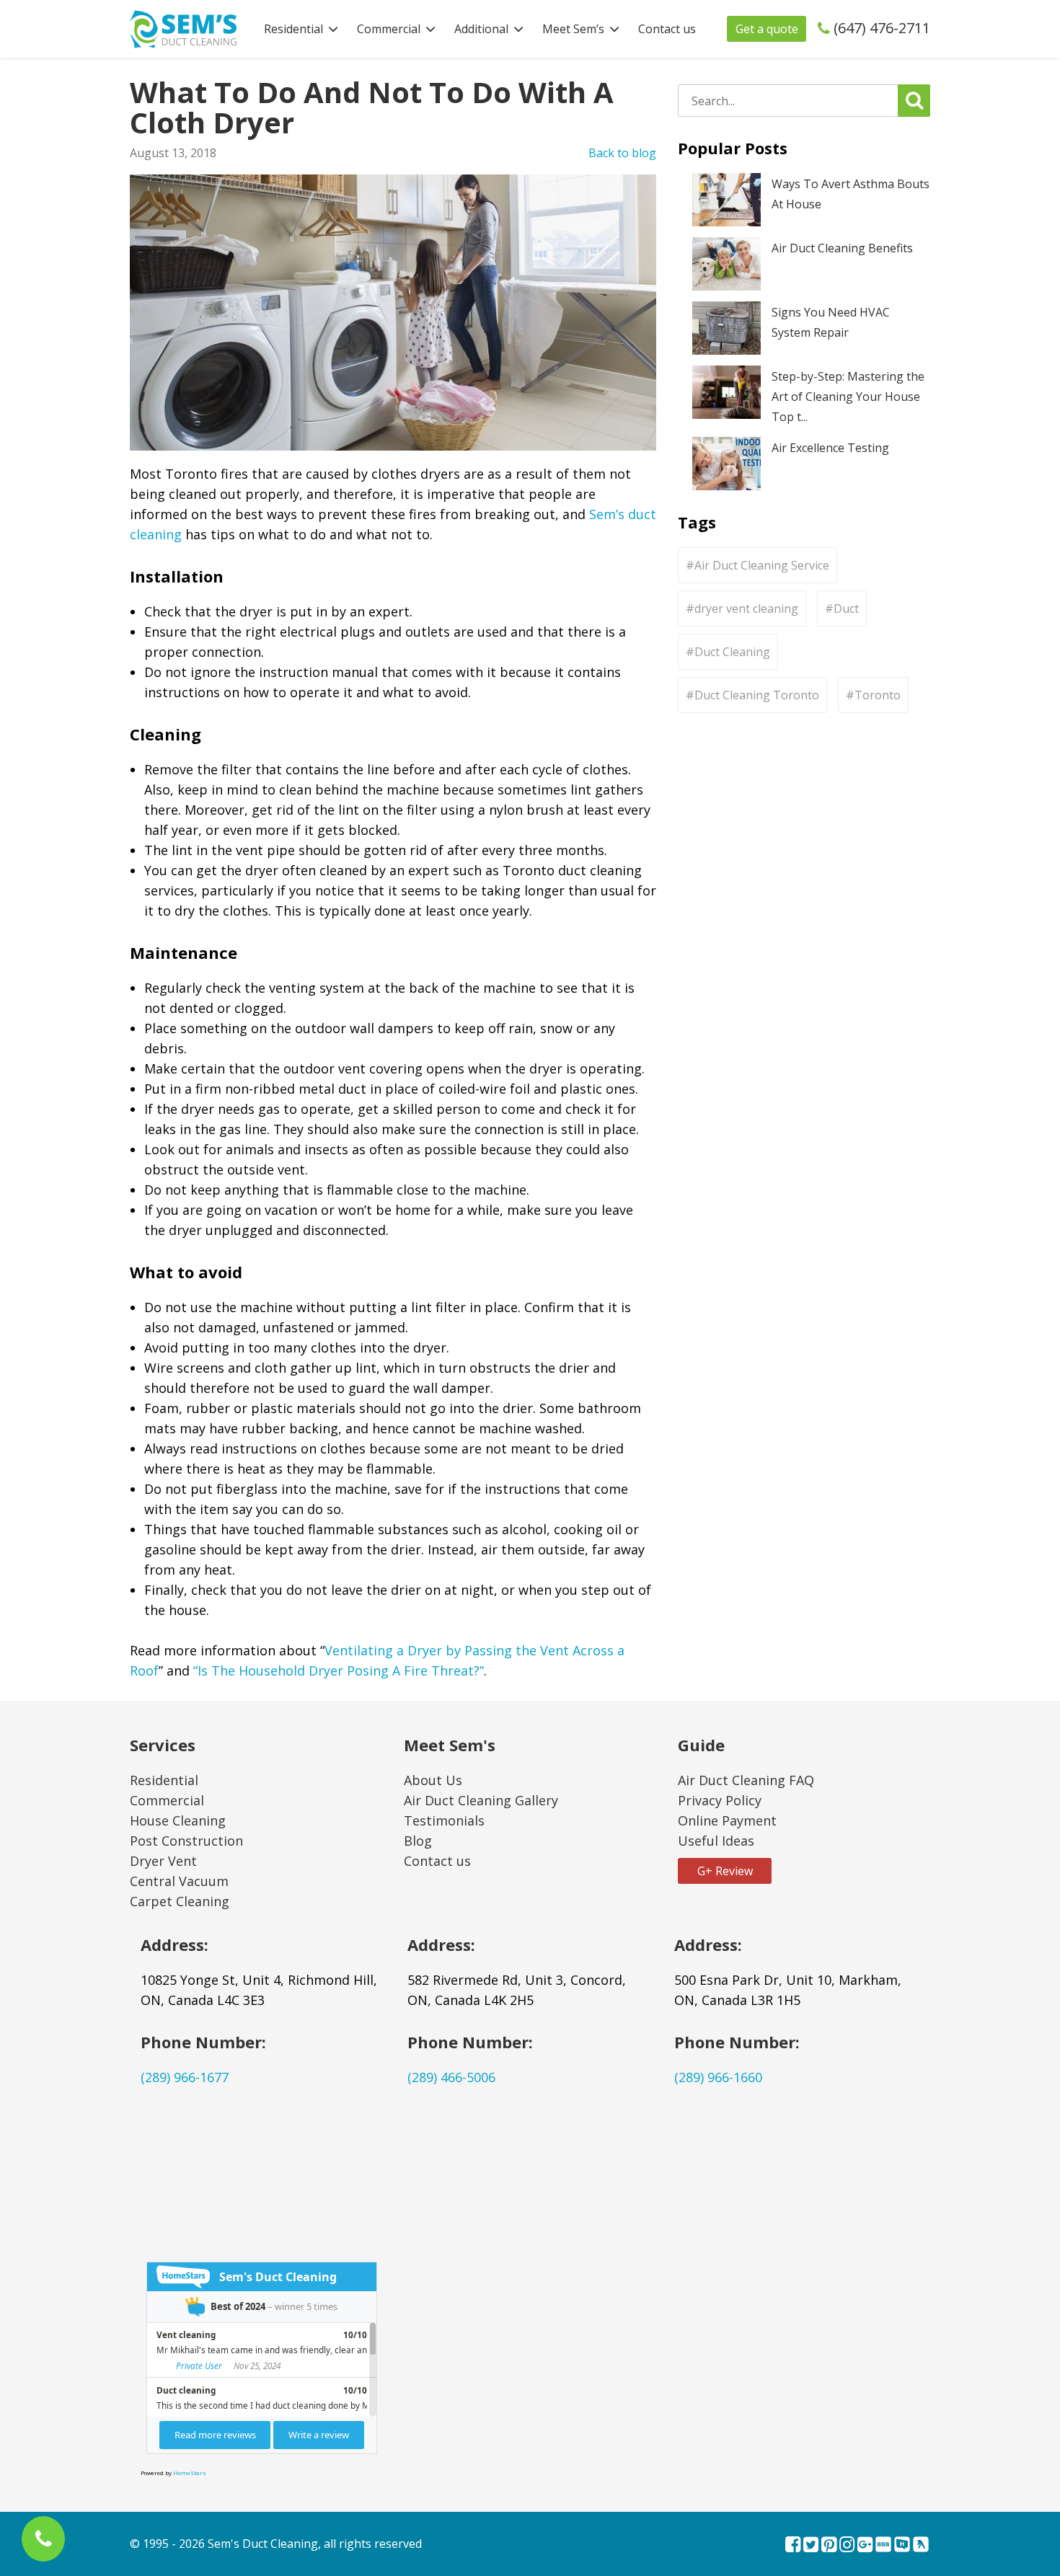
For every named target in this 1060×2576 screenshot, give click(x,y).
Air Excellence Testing (830, 448)
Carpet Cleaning (180, 1901)
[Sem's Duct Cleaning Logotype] (183, 27)
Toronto (878, 695)
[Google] (865, 2546)
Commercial (389, 29)
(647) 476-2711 (882, 28)
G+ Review (725, 1871)
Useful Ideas (716, 1841)
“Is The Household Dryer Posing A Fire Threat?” (339, 1670)
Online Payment (727, 1820)
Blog (418, 1841)
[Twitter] (811, 2546)
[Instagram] (847, 2546)
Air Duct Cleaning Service (762, 565)
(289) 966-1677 (185, 2077)
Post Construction (186, 1841)
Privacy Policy (720, 1800)
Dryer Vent (163, 1861)
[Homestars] (902, 2546)
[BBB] (883, 2546)
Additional (481, 29)
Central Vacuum (179, 1881)
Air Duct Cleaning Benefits (842, 248)
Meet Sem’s (573, 29)
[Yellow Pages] (921, 2546)
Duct (846, 608)
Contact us (667, 29)
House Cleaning (178, 1820)
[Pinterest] (829, 2546)
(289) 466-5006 (451, 2077)
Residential (293, 29)
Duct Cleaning (732, 652)
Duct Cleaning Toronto (757, 695)
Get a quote (767, 29)
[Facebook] (793, 2546)
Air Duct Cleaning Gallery (481, 1800)
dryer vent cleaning (746, 608)
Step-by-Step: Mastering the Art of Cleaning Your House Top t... (848, 397)
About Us (433, 1780)
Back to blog (622, 153)
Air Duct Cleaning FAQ (746, 1780)
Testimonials (444, 1820)
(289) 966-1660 (718, 2077)
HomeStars (190, 2473)
